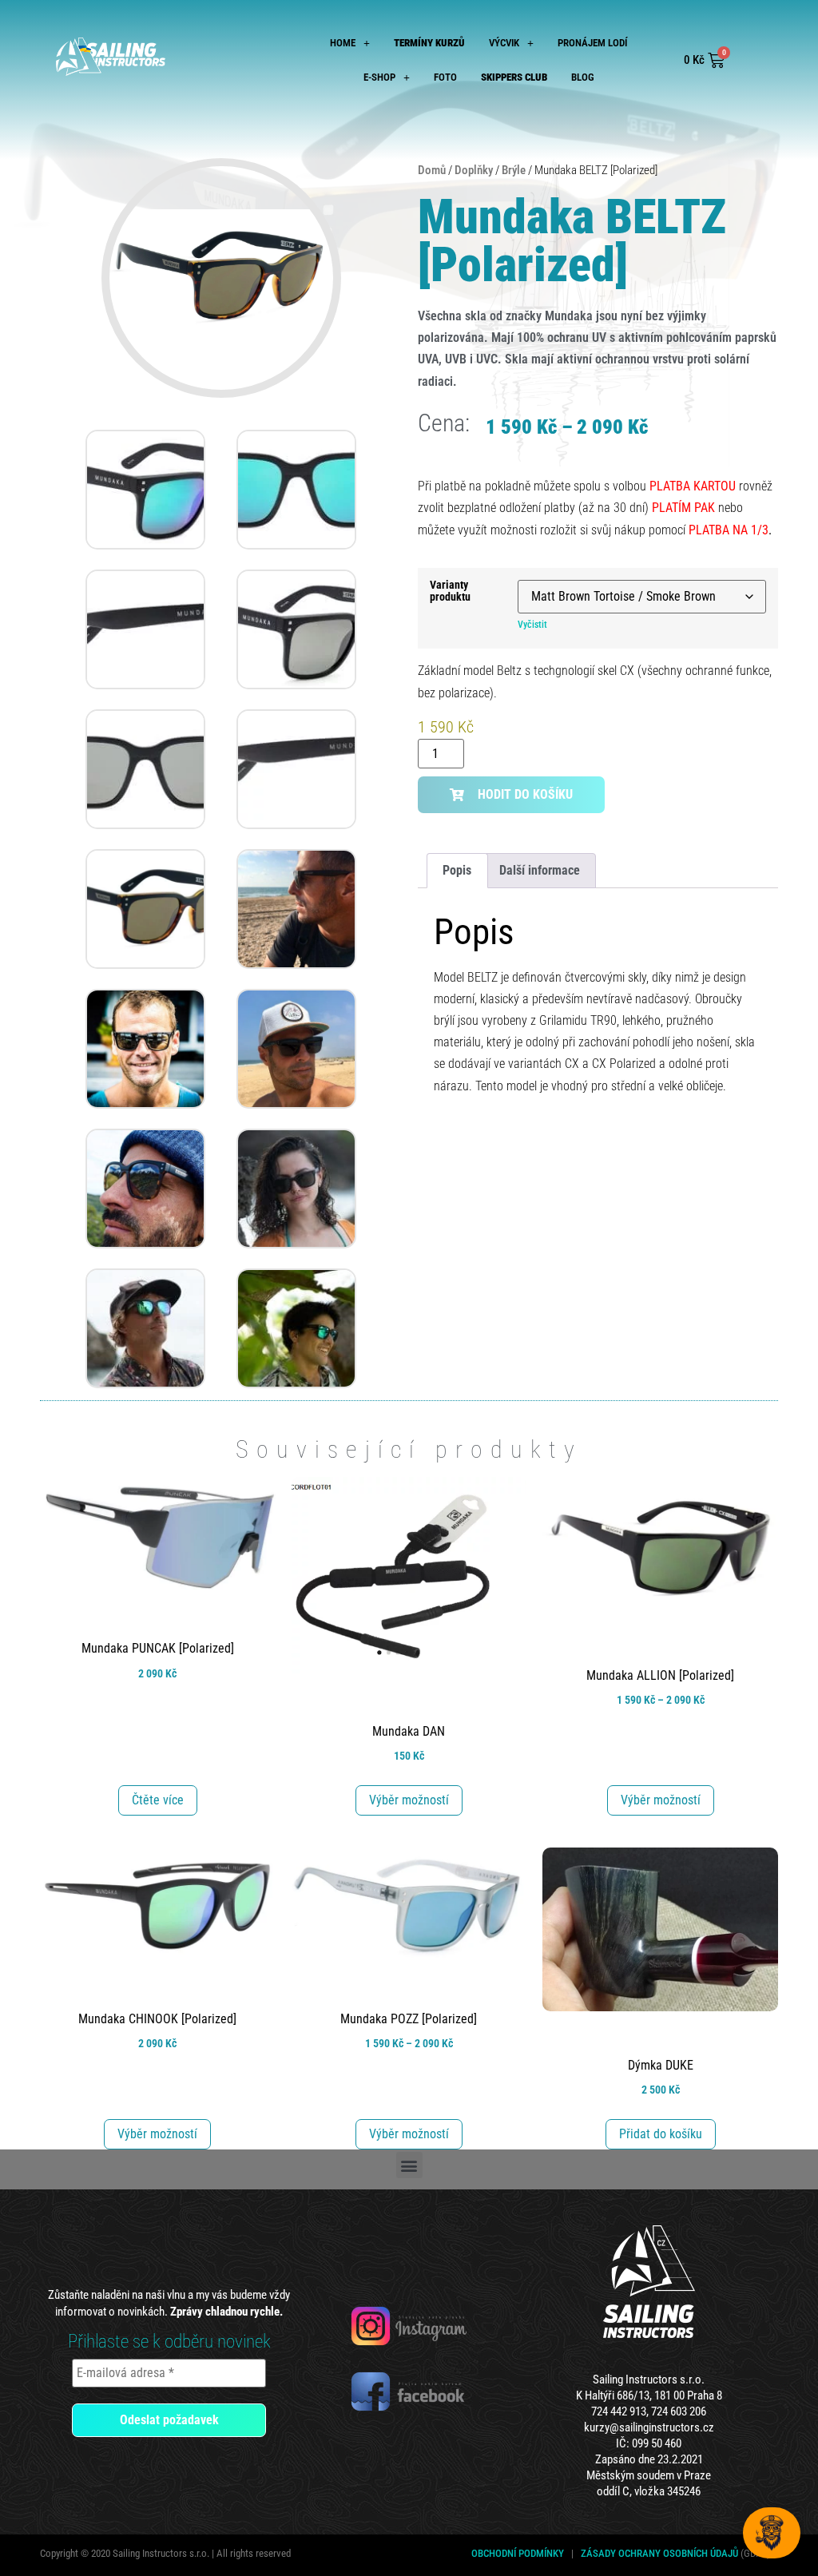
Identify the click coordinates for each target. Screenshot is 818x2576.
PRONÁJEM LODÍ (592, 43)
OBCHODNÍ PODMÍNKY (518, 2553)
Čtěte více (158, 1800)
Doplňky (474, 170)
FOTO (445, 77)
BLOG (583, 77)
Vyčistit (532, 625)
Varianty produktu (450, 591)
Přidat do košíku (661, 2134)
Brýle (514, 170)
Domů (432, 170)
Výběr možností (409, 1800)
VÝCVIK (504, 43)
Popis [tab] (457, 870)
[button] (350, 43)
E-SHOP (379, 77)
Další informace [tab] (540, 870)
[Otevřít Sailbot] (772, 2533)
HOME (343, 43)
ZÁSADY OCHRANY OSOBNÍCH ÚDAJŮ (659, 2553)
